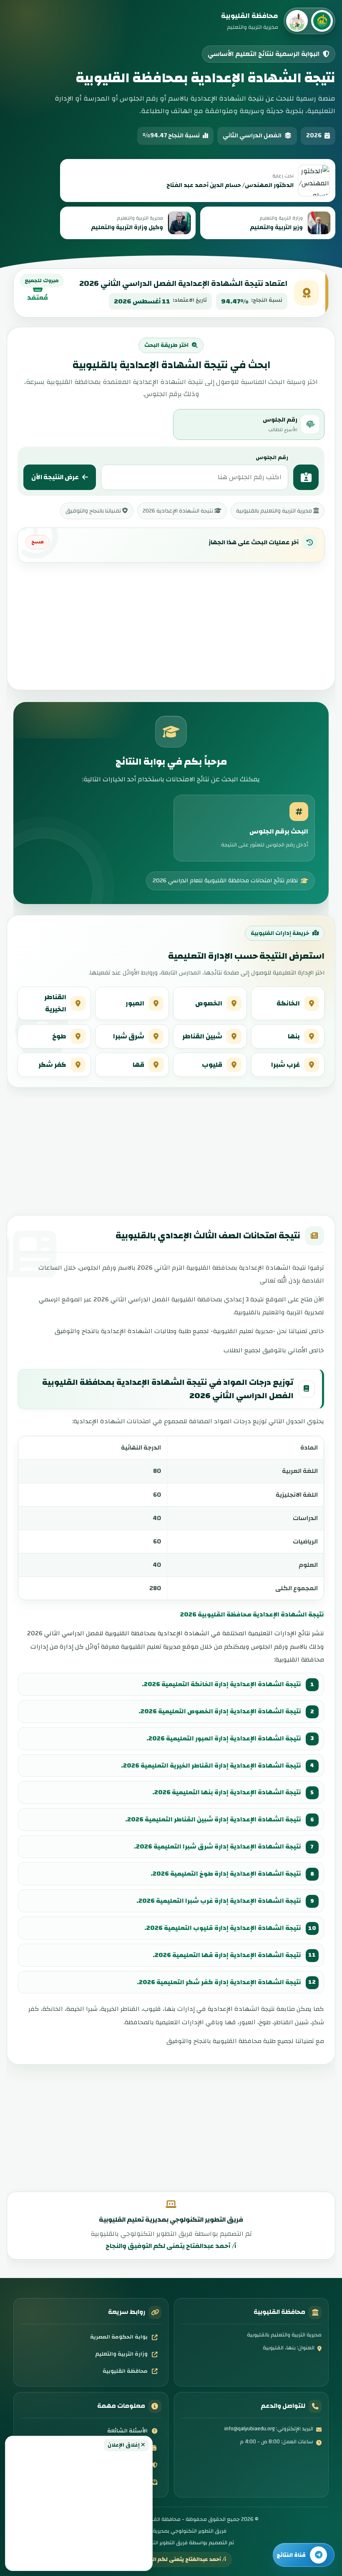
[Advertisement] (79, 2509)
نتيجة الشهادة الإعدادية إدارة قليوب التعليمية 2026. (223, 1928)
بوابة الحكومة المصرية (119, 2337)
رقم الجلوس (272, 457)
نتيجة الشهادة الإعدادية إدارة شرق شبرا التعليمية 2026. (218, 1846)
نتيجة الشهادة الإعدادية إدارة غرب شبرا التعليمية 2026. (219, 1901)
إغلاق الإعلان (124, 2445)
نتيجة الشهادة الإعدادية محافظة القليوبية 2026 (252, 1614)
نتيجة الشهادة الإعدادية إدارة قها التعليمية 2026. (227, 1955)
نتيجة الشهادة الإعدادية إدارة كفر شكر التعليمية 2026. (219, 1982)
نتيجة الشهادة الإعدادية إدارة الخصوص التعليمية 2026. (220, 1711)
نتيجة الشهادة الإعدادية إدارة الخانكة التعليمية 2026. (221, 1684)
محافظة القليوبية (125, 2371)
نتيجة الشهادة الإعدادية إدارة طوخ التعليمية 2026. (226, 1874)
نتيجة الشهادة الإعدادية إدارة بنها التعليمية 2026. (227, 1792)
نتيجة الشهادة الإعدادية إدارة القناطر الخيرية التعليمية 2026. (211, 1765)
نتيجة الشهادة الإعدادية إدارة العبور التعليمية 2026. (224, 1738)
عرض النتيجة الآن (55, 477)
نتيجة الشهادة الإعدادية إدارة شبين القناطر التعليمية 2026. (213, 1819)
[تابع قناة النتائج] (304, 2555)
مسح (38, 542)
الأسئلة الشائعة (127, 2431)
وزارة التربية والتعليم (121, 2354)
